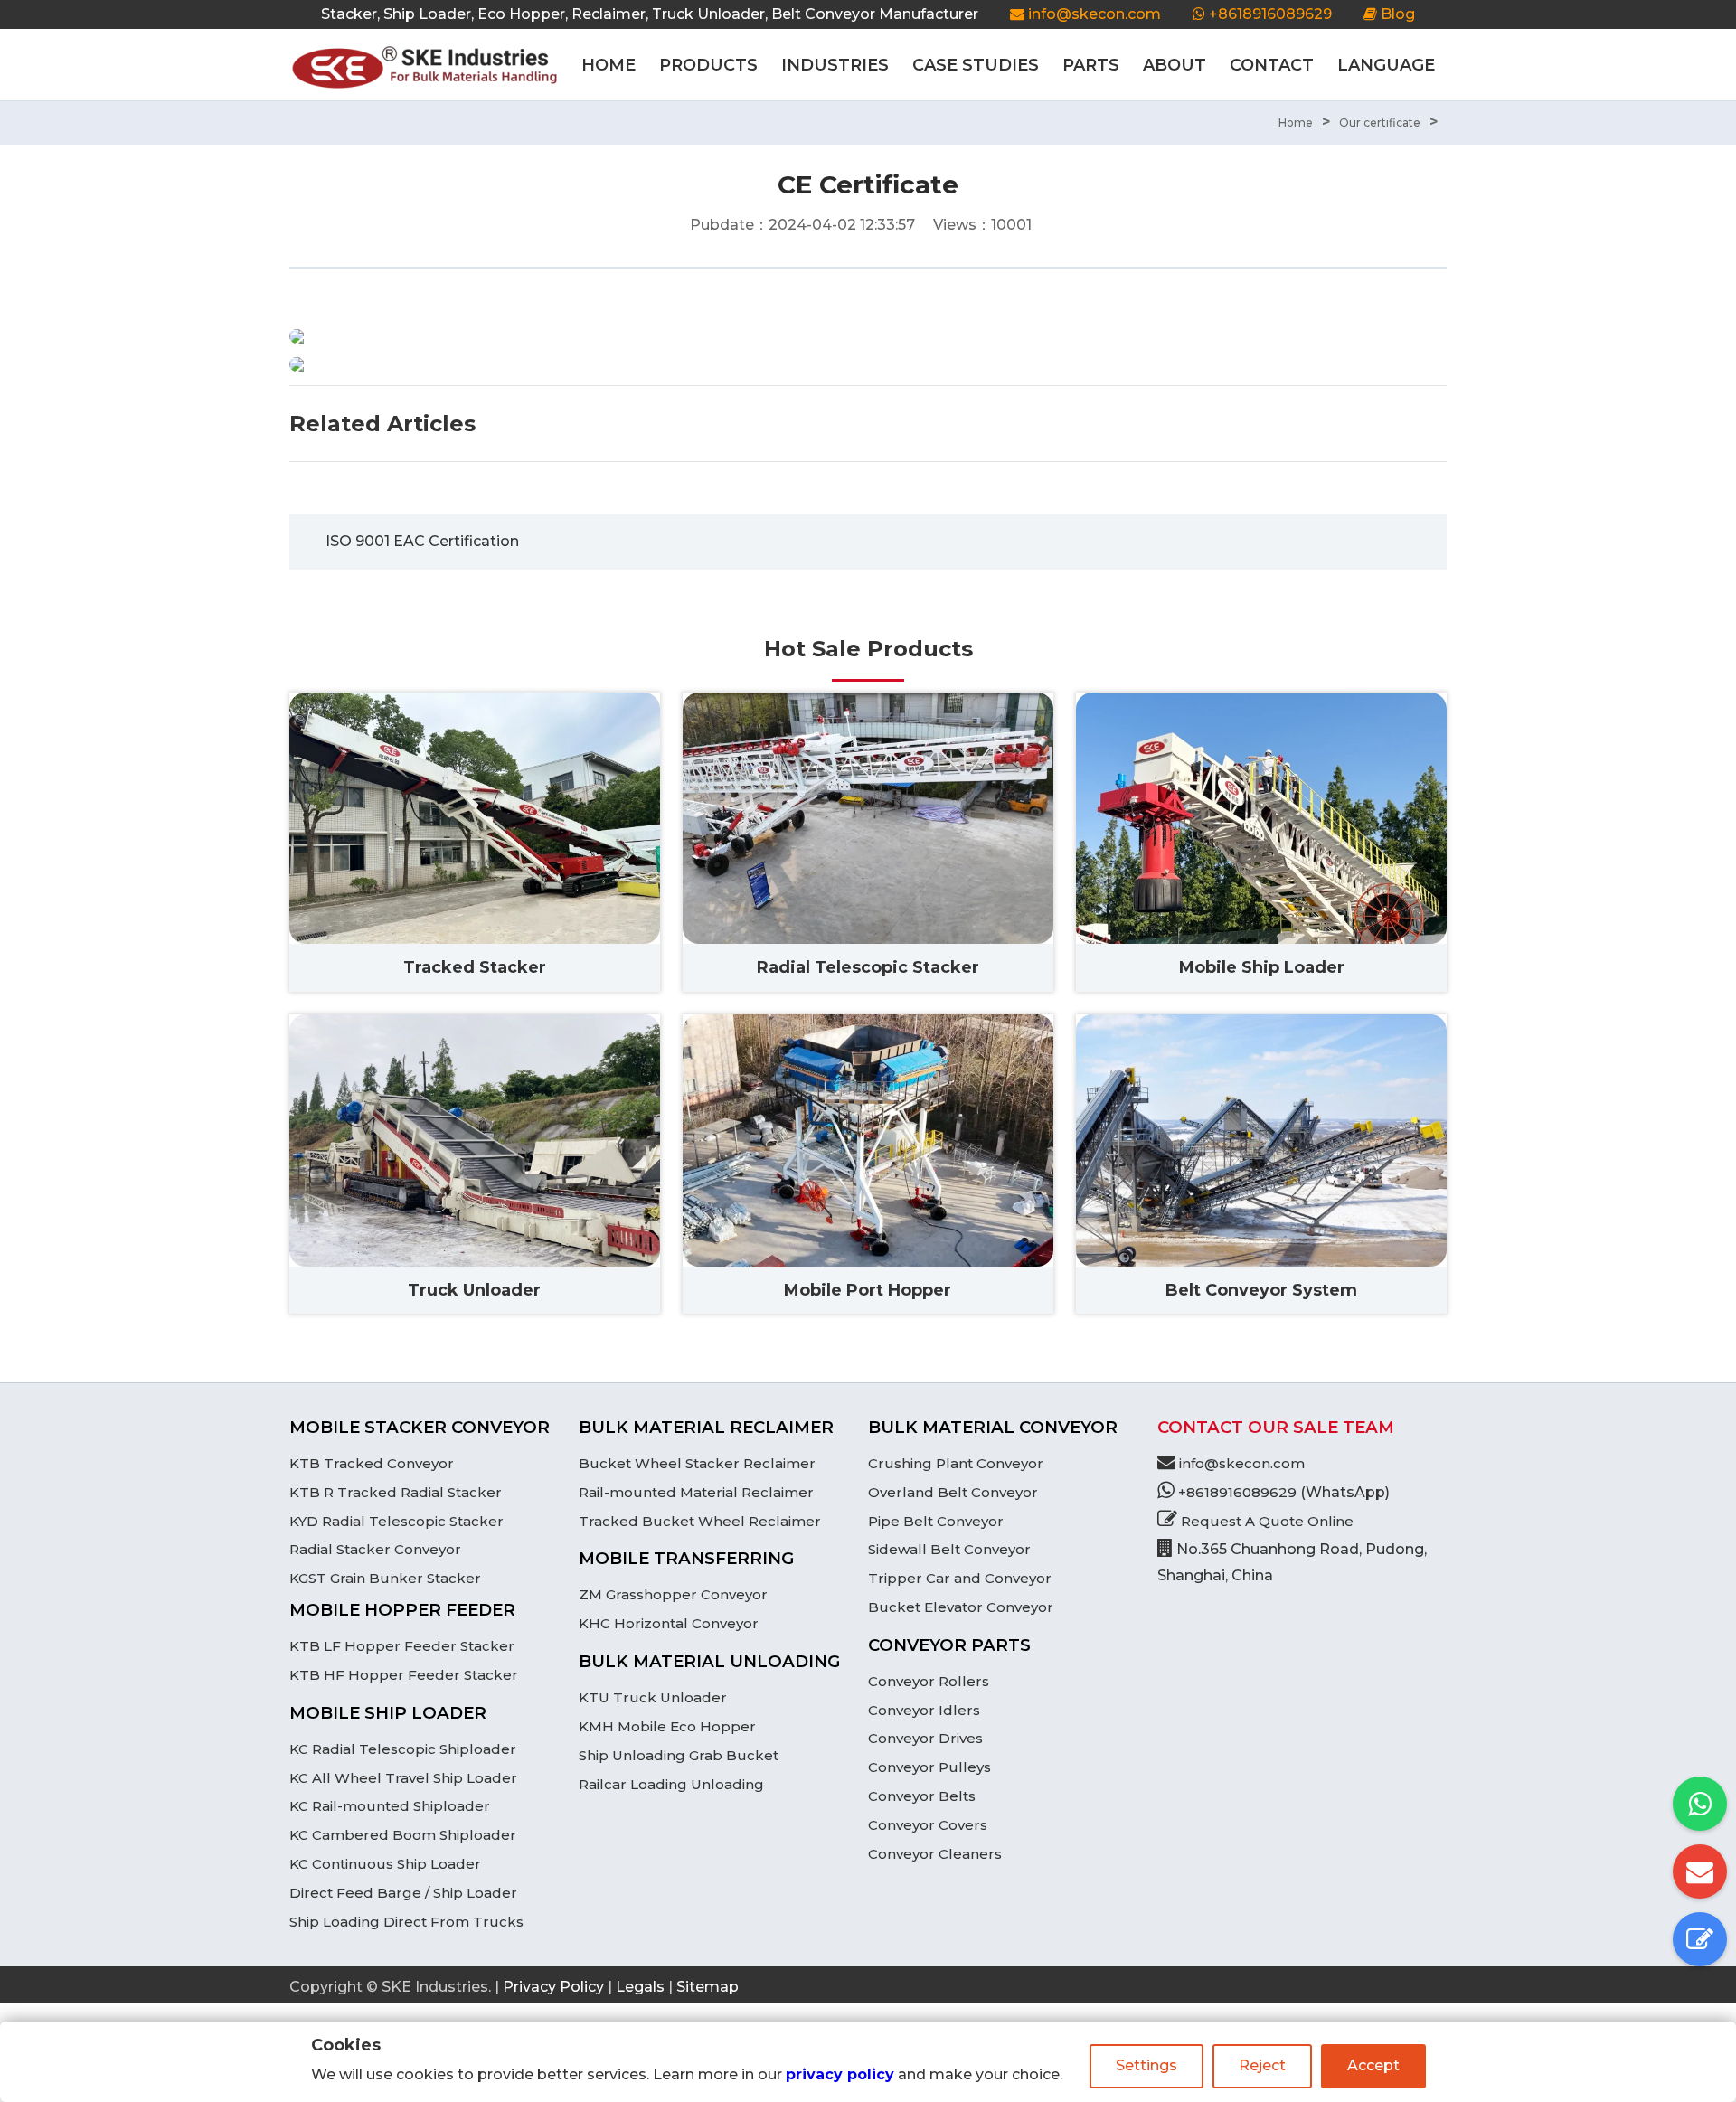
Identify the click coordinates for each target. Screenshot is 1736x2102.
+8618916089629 (1269, 14)
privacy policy (840, 2074)
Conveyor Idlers (924, 1710)
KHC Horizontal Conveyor (669, 1623)
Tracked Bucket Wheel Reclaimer (700, 1521)
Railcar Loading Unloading (671, 1784)
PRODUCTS (708, 65)
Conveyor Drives (925, 1738)
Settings (1146, 2065)
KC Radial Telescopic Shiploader (403, 1749)
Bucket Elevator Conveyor (961, 1607)
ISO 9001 (358, 541)
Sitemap (708, 1987)
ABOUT (1175, 65)
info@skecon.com (1094, 14)
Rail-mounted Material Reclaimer (696, 1492)
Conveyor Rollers (929, 1681)
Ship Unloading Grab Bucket (679, 1755)
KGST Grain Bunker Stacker (385, 1578)
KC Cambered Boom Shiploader (403, 1835)
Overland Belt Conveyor (953, 1492)
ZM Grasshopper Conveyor (673, 1594)
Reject (1262, 2065)
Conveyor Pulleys (929, 1767)
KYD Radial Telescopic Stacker (396, 1521)
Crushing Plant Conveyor (956, 1463)
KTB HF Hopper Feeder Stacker (404, 1675)
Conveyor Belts (922, 1796)
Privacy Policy (553, 1987)
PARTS (1091, 65)
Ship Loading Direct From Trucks (406, 1922)
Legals (640, 1987)
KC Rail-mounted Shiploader (390, 1806)
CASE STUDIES (976, 65)
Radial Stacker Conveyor (375, 1549)
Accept (1373, 2065)
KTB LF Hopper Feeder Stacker (402, 1646)
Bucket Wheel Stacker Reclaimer (697, 1463)
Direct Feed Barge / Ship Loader (403, 1893)
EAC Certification (456, 541)
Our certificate (1380, 123)
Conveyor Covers (928, 1825)
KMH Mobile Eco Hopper (667, 1726)
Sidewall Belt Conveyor (949, 1549)
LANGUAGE (1386, 65)
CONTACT (1272, 65)
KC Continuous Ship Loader (385, 1864)
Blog (1396, 14)
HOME (609, 65)
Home (1296, 123)
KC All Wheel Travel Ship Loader (403, 1778)
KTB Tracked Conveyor (372, 1463)
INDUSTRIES (835, 65)
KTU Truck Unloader (653, 1697)
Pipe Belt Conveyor (936, 1521)
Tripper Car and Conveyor (960, 1578)
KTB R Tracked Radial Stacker (396, 1492)
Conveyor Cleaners (935, 1854)
